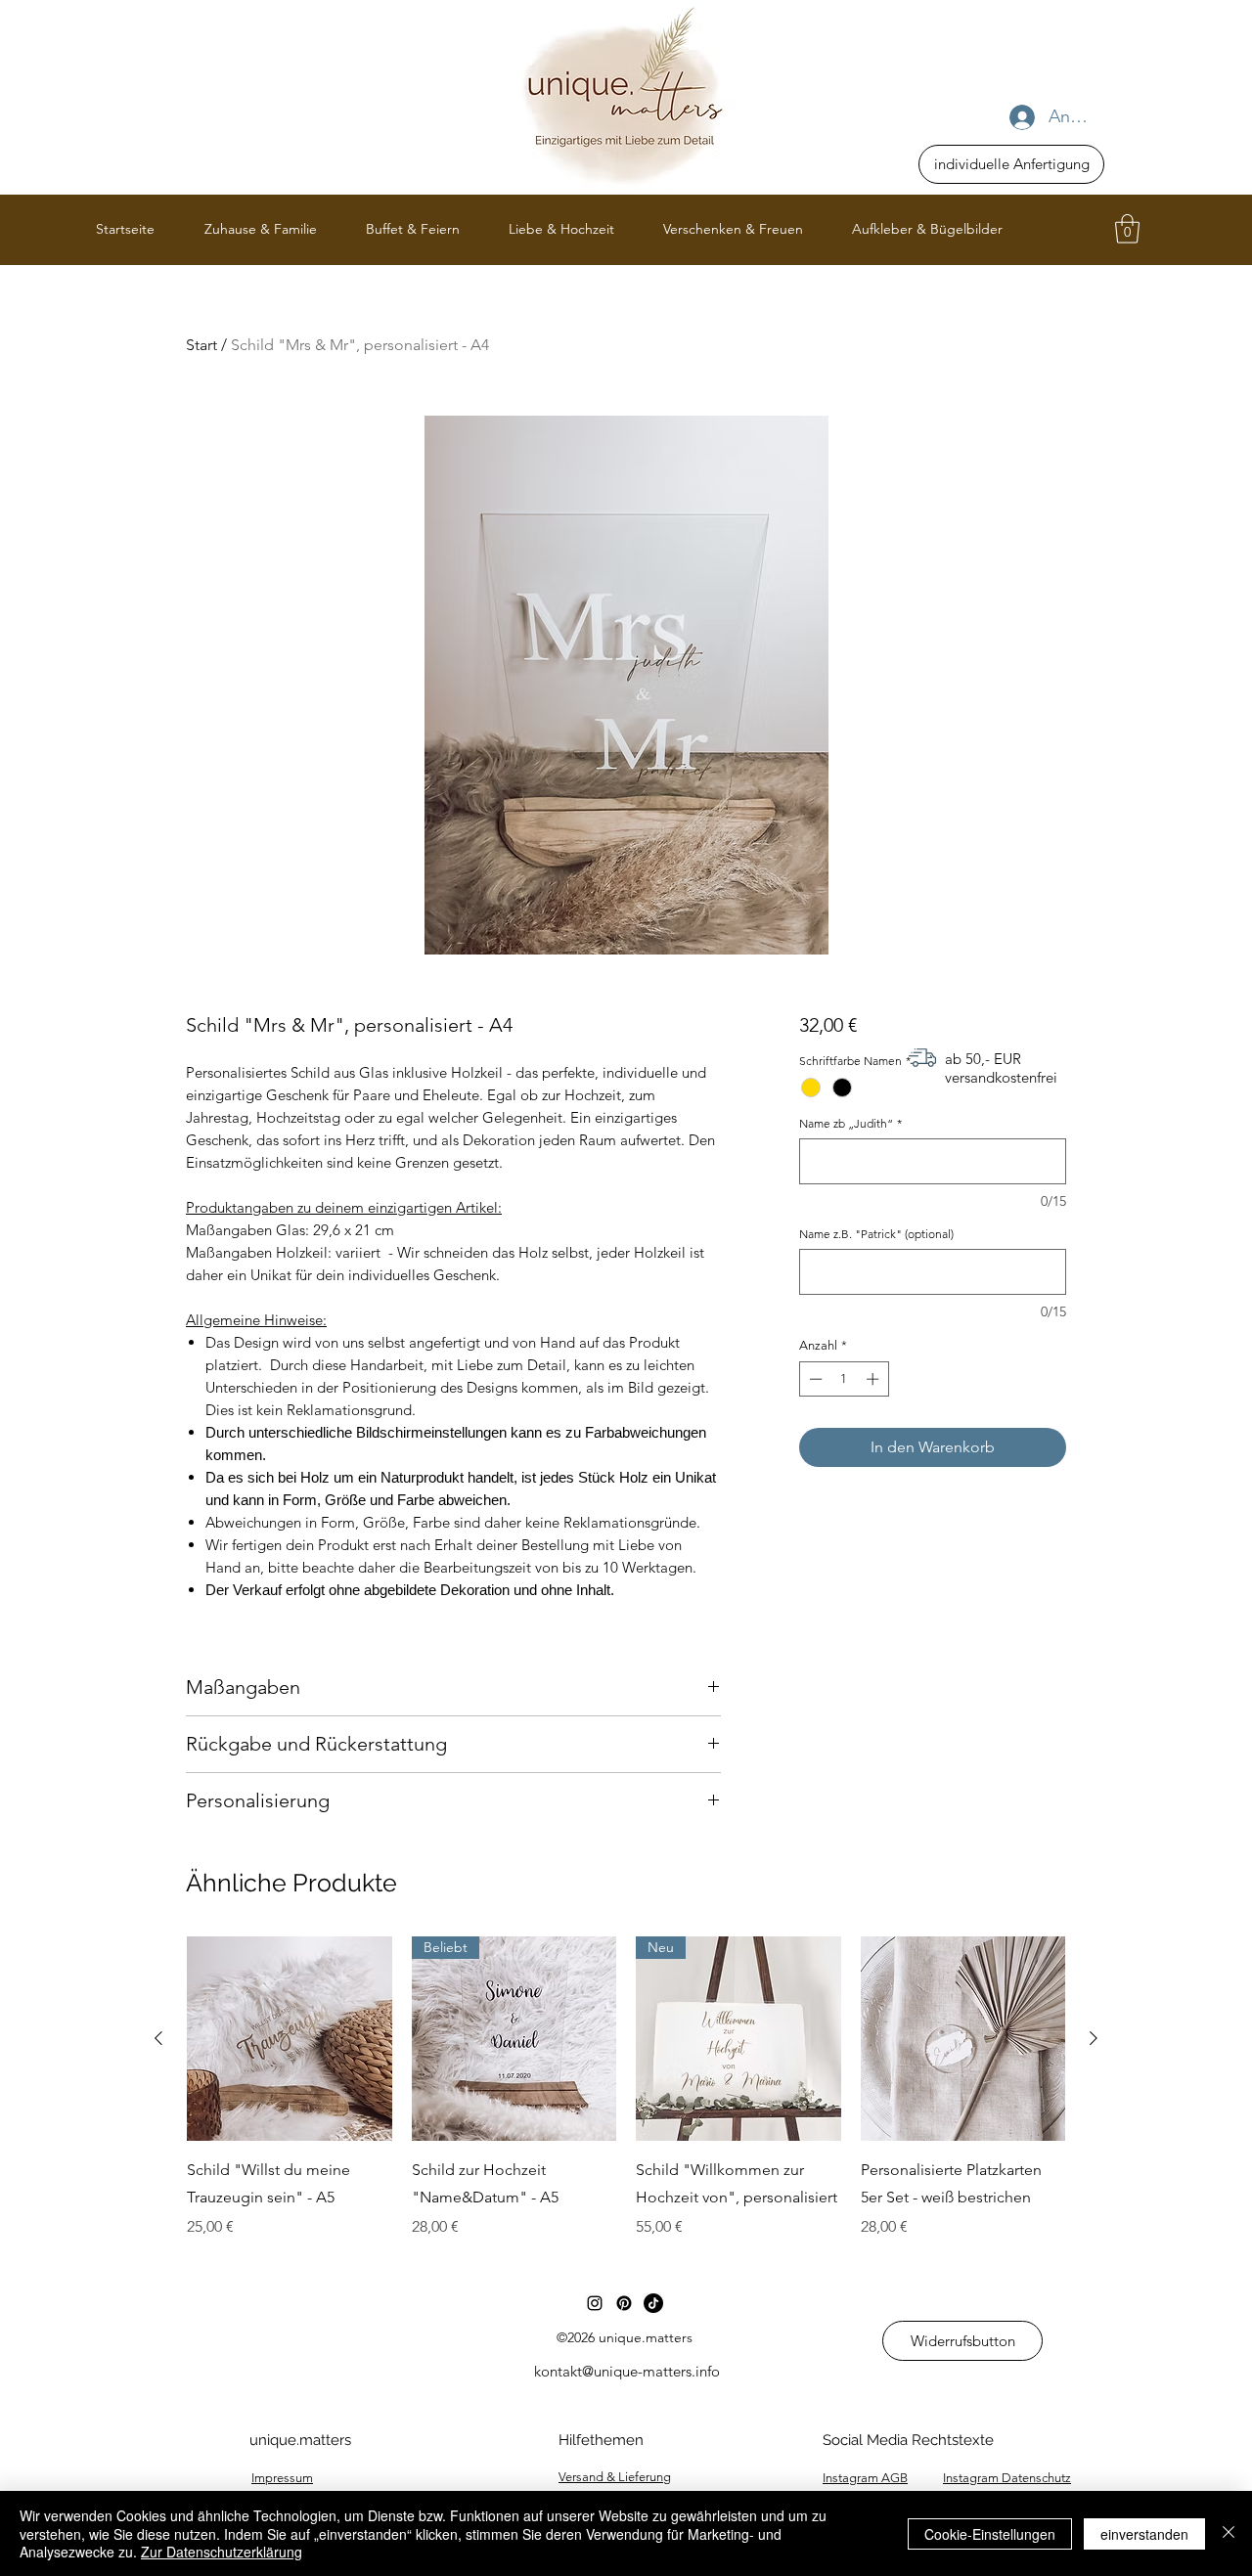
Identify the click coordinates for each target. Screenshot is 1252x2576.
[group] (626, 2088)
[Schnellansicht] (290, 2039)
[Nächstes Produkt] (1094, 2038)
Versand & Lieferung (615, 2477)
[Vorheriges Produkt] (158, 2038)
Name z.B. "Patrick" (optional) (876, 1234)
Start (201, 345)
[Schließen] (1229, 2533)
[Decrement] (814, 1379)
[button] (1127, 229)
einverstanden (1144, 2534)
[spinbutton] (844, 1379)
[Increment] (874, 1379)
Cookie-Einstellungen (990, 2534)
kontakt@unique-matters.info (627, 2371)
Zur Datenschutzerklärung (222, 2552)
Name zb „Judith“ (850, 1123)
